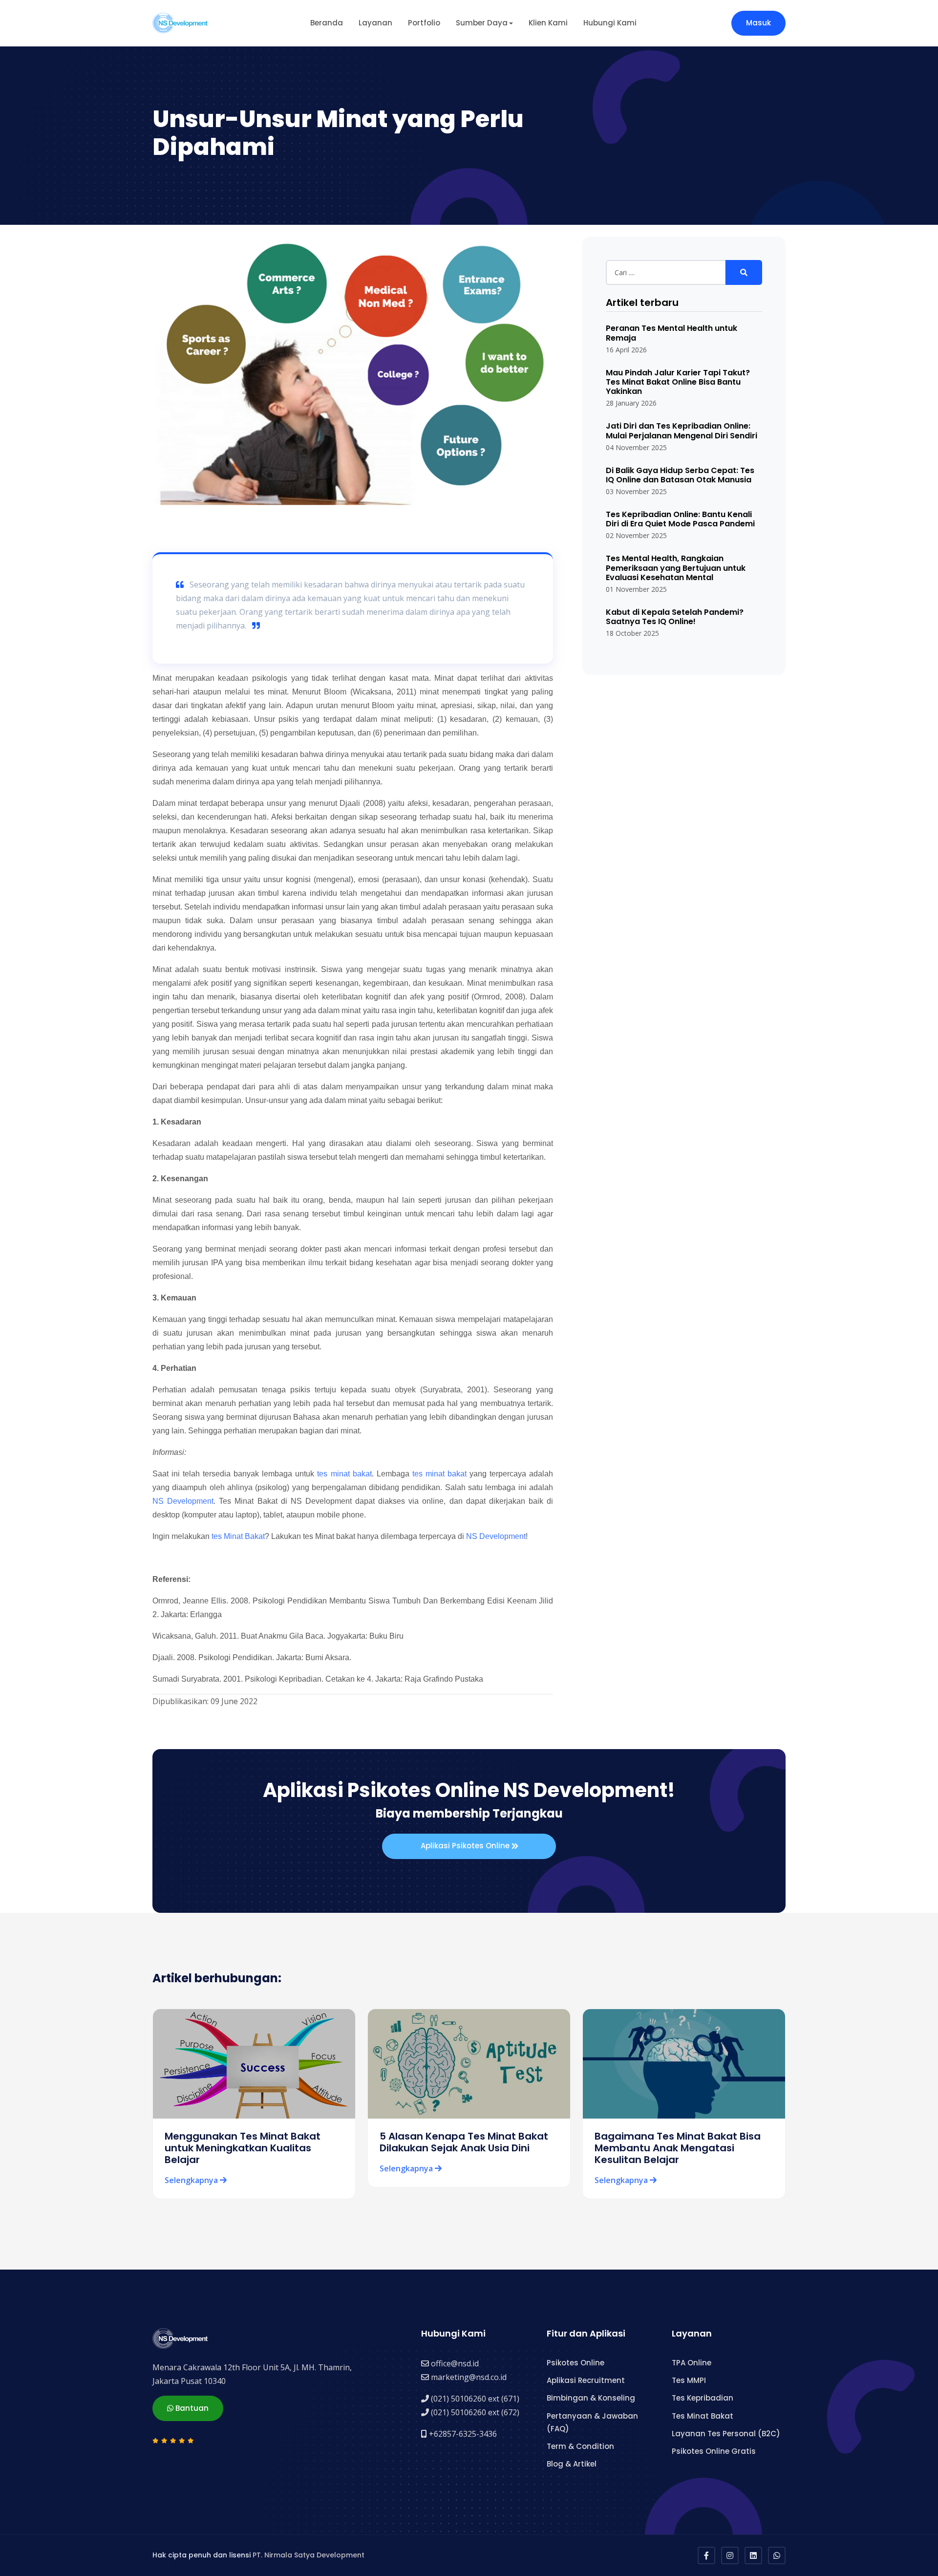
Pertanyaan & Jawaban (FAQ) (592, 2422)
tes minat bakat (344, 1474)
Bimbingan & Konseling (591, 2398)
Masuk (758, 23)
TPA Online (692, 2363)
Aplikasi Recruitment (586, 2380)
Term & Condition (580, 2446)
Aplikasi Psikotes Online (466, 1846)
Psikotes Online (576, 2363)
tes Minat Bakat (238, 1536)
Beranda (327, 23)
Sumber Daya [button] (482, 23)
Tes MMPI (689, 2380)
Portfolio (424, 23)
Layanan (375, 23)
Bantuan (191, 2408)
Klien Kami (548, 23)
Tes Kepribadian (703, 2398)
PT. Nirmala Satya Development (309, 2555)
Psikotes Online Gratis (714, 2451)
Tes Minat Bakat (703, 2416)
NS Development (183, 1501)
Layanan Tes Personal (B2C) (726, 2434)
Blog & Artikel (572, 2464)
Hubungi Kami (610, 23)
